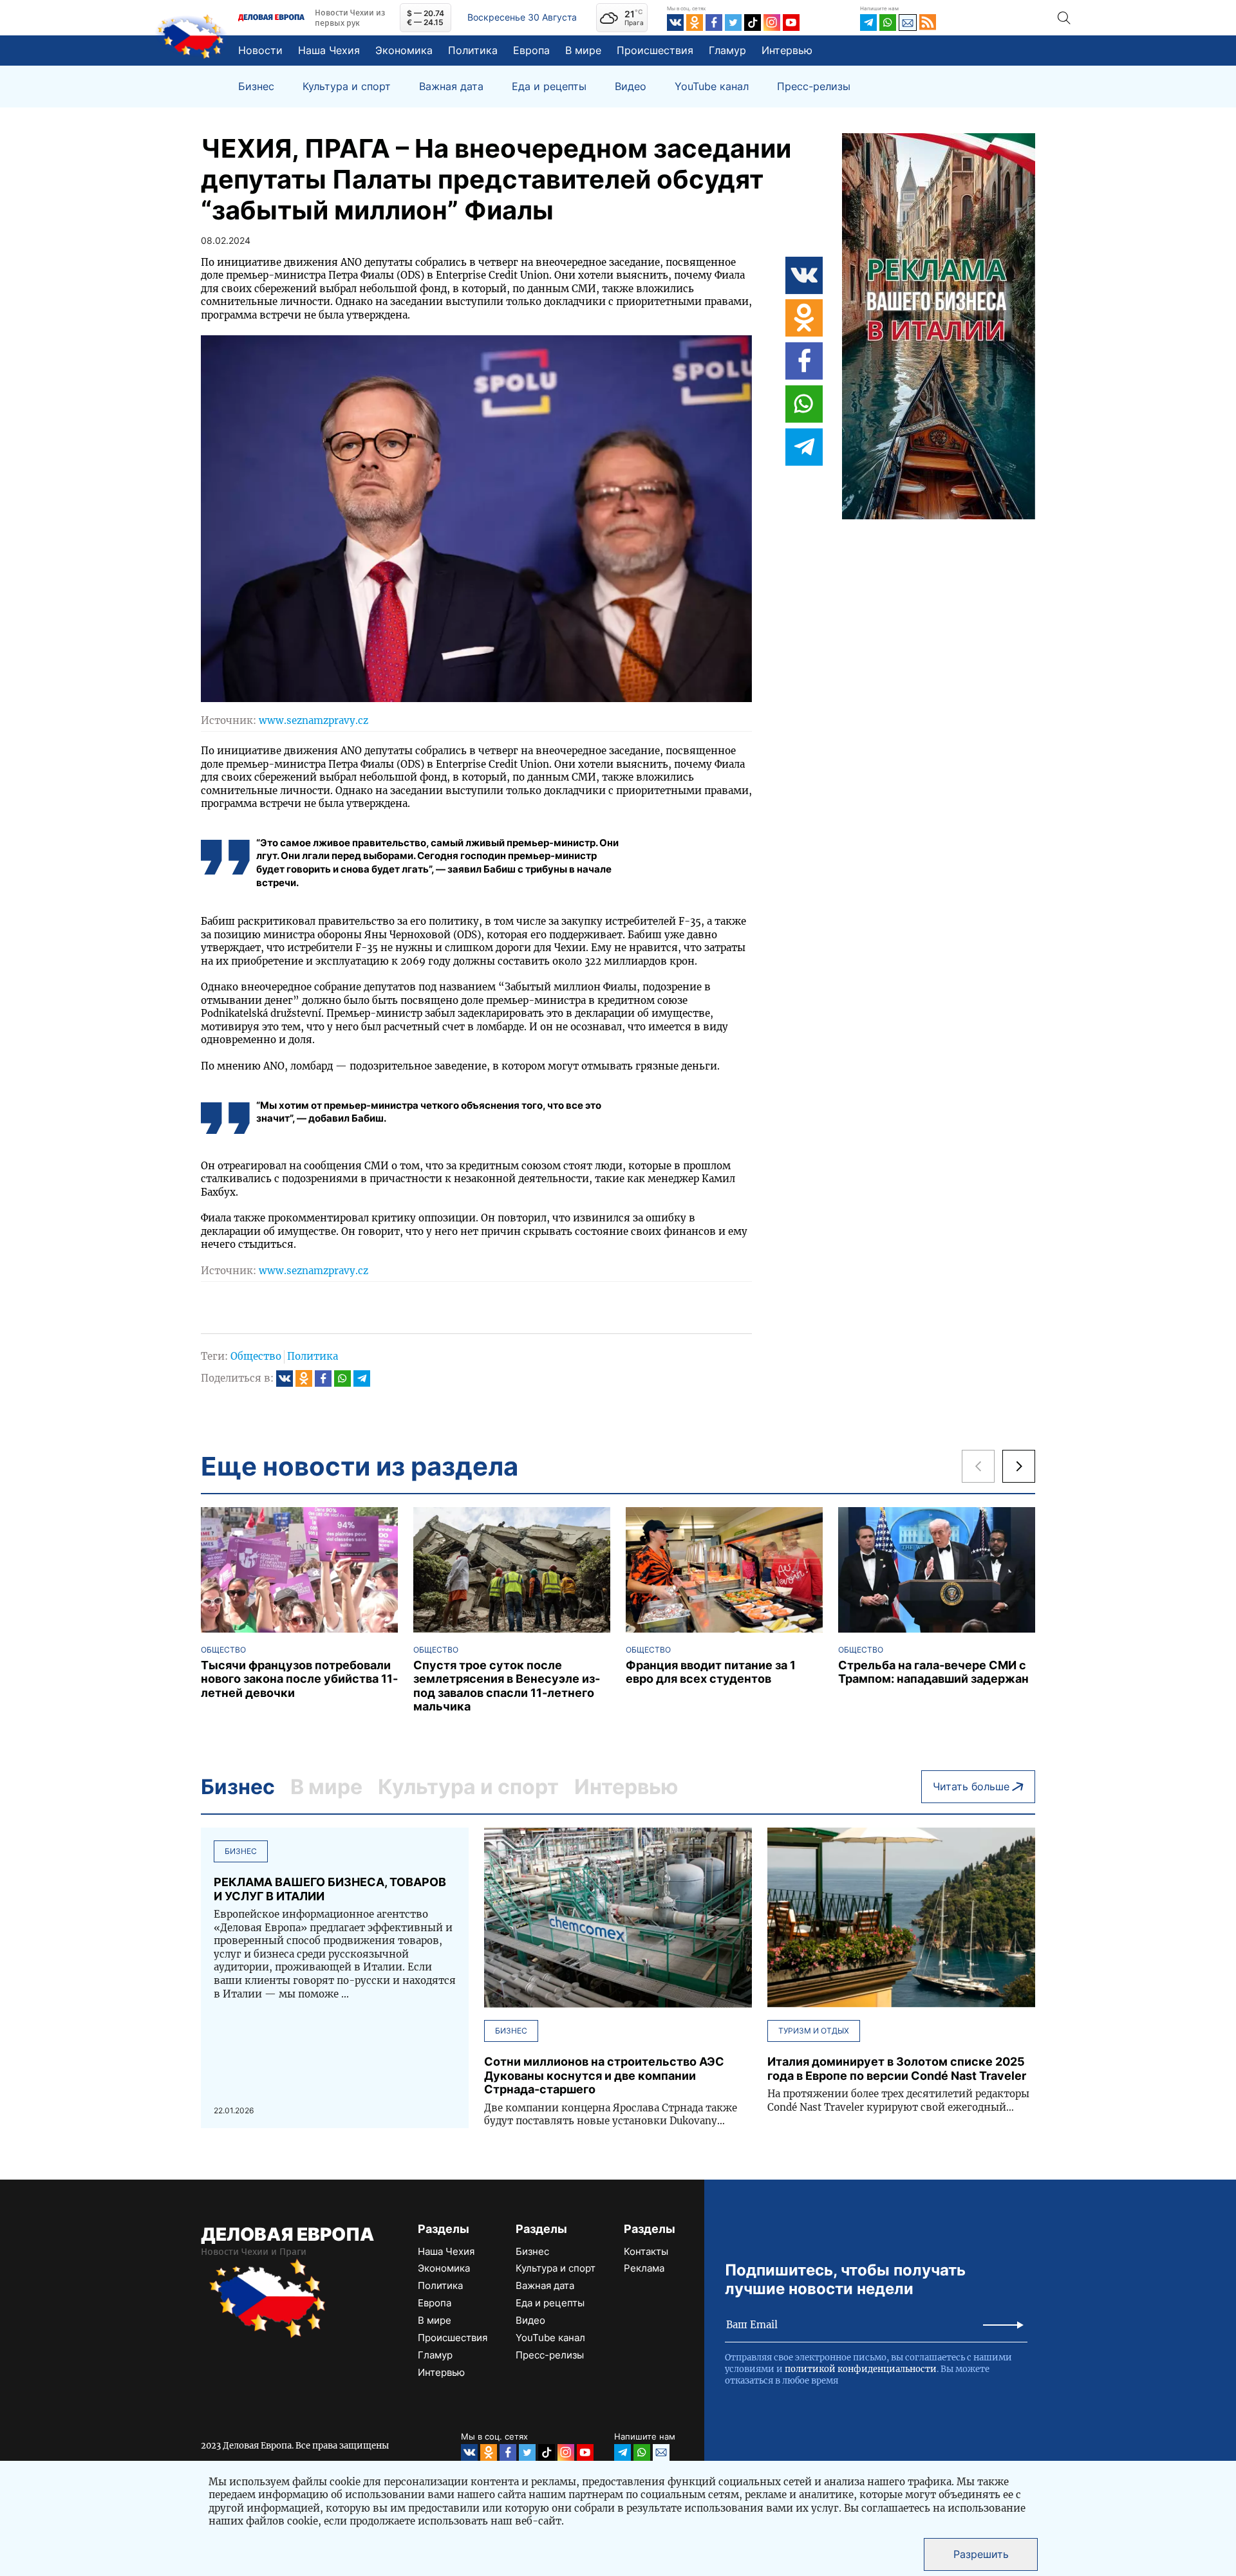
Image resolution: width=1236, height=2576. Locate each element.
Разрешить (981, 2554)
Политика (473, 50)
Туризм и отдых (814, 2031)
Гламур (727, 50)
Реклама (644, 2268)
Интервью (787, 50)
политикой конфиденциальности (861, 2369)
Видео (631, 87)
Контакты (646, 2251)
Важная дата (451, 87)
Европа (531, 50)
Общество (256, 1356)
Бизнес (256, 87)
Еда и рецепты (549, 87)
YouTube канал (712, 87)
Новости (260, 50)
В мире (583, 50)
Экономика (404, 50)
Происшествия (655, 50)
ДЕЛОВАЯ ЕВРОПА (287, 2234)
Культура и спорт (347, 87)
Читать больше (971, 1786)
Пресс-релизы (814, 87)
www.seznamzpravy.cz (314, 720)
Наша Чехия (329, 50)
